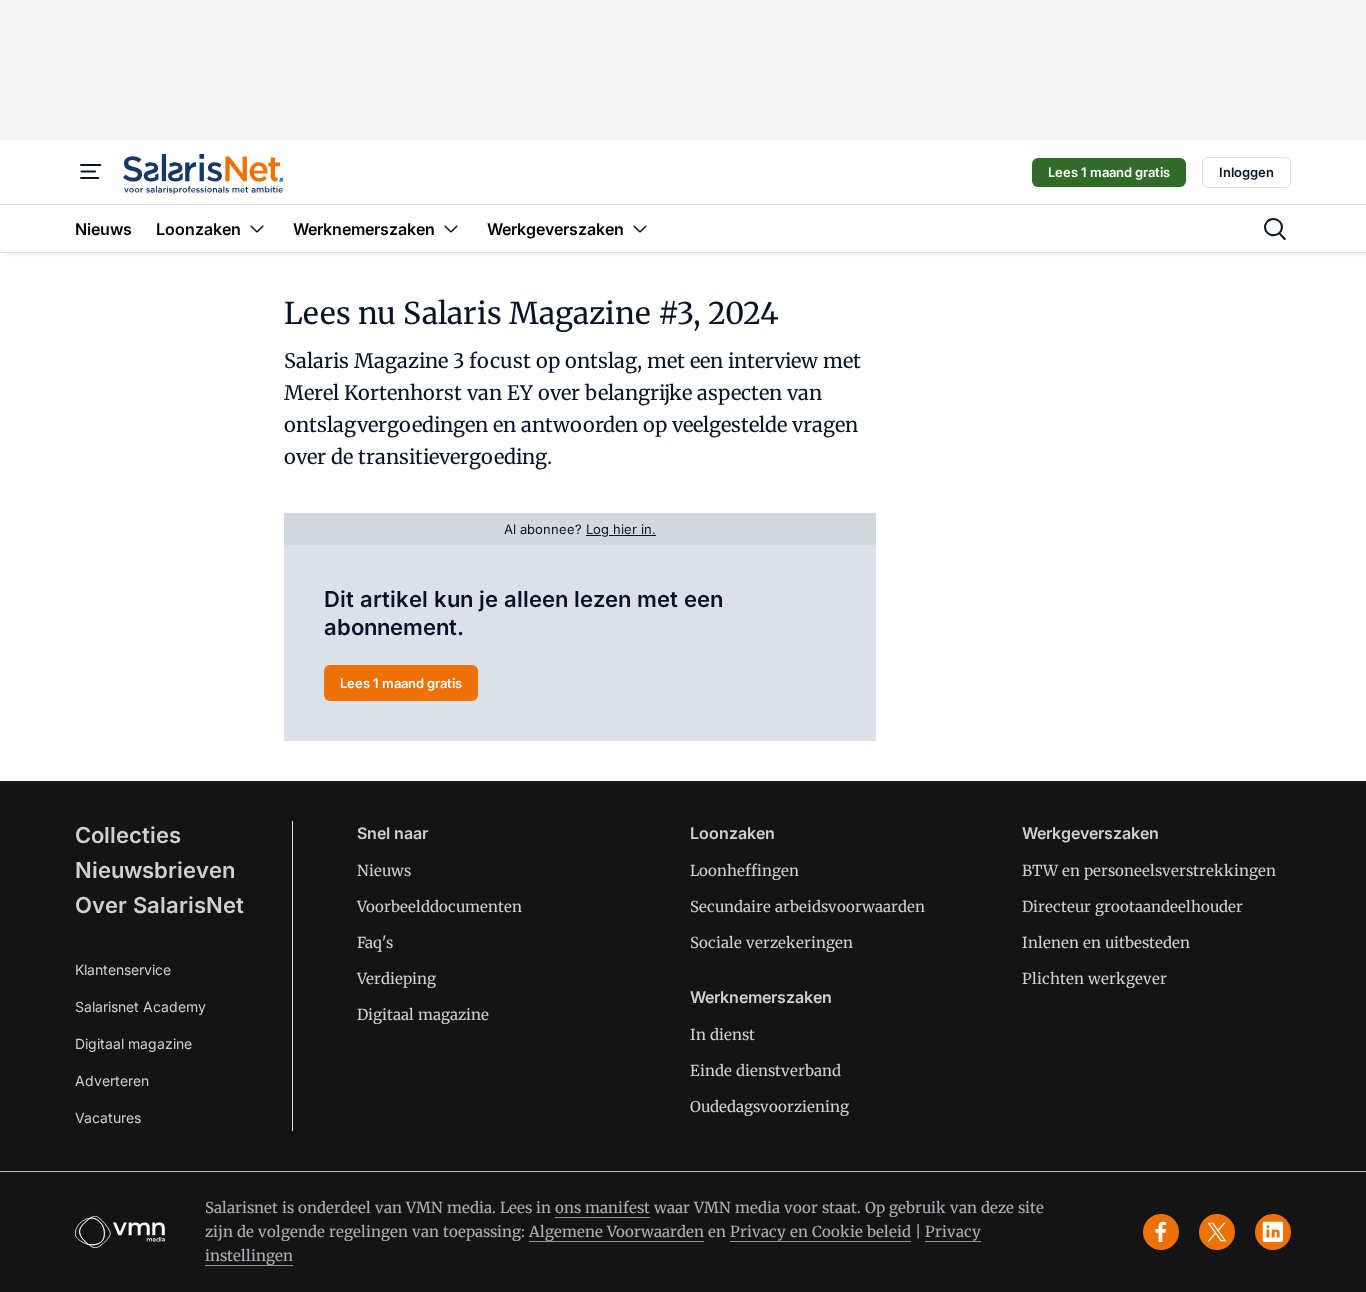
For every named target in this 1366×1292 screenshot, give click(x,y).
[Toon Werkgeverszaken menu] (640, 228)
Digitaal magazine (133, 1043)
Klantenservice (123, 969)
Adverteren (112, 1080)
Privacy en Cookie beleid (820, 1231)
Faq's (375, 942)
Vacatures (108, 1117)
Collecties (128, 835)
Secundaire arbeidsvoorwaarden (807, 906)
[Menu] (91, 172)
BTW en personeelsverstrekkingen (1149, 870)
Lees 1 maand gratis (1109, 172)
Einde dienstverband (765, 1070)
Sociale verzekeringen (771, 942)
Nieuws (384, 870)
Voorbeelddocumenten (439, 906)
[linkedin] (1273, 1232)
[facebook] (1161, 1232)
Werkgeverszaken (1090, 833)
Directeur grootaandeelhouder (1132, 906)
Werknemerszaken (761, 997)
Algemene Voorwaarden (616, 1231)
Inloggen (1246, 172)
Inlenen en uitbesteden (1106, 942)
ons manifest (602, 1207)
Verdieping (396, 978)
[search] (1275, 229)
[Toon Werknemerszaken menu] (451, 228)
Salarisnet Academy (140, 1006)
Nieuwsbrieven (155, 870)
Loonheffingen (744, 870)
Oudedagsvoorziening (769, 1106)
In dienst (722, 1034)
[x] (1217, 1232)
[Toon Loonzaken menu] (257, 228)
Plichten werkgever (1094, 978)
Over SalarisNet (159, 905)
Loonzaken (732, 833)
